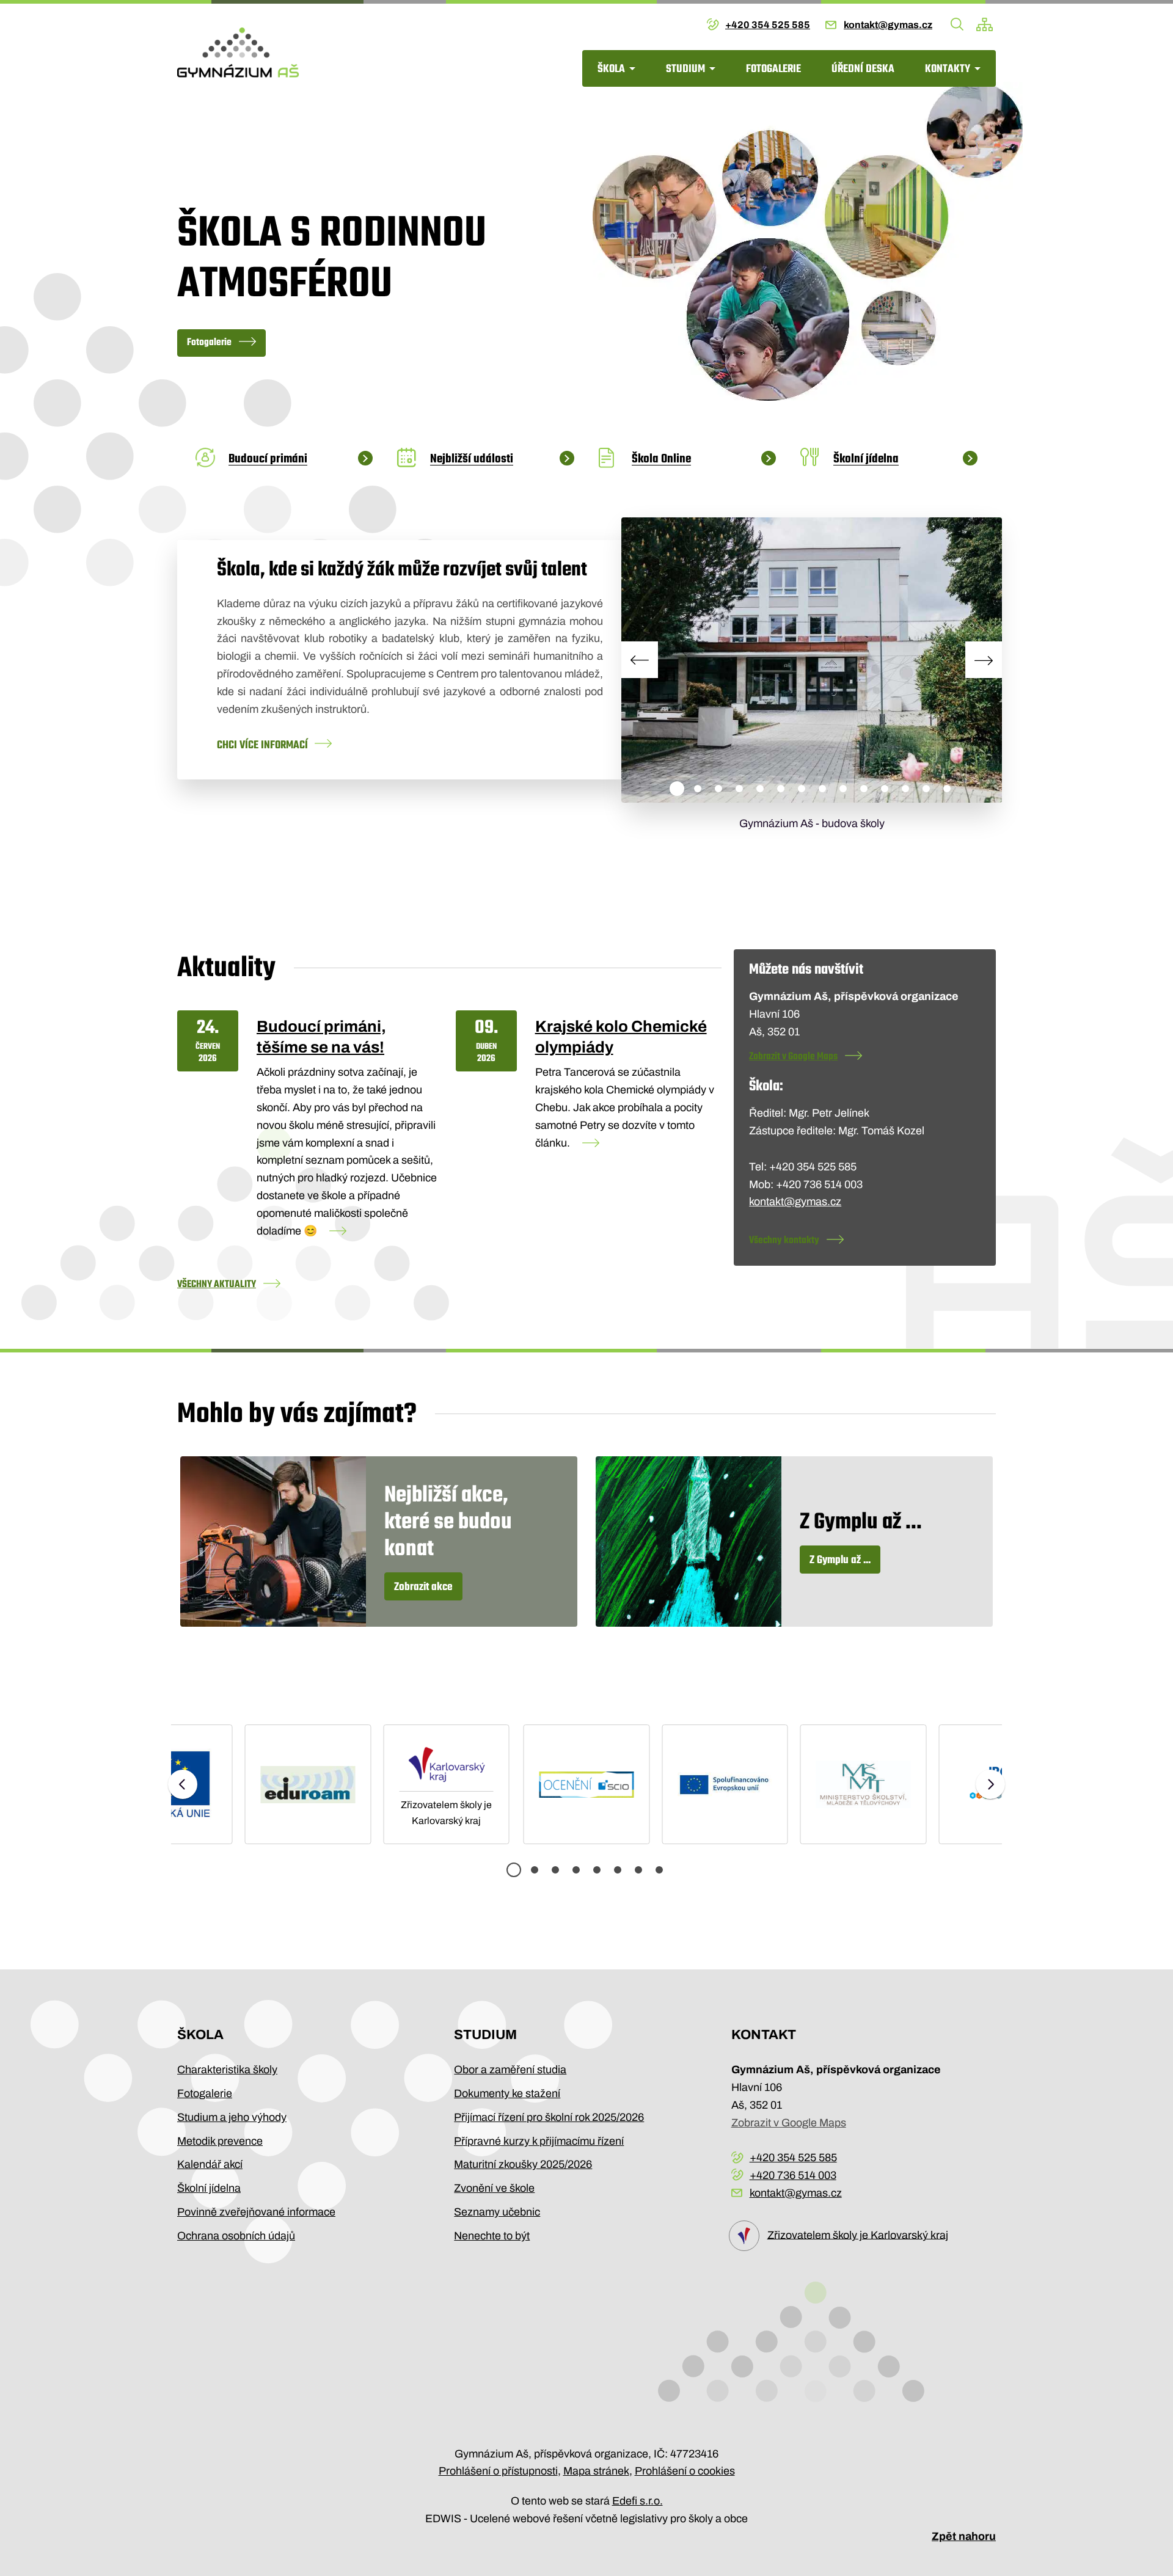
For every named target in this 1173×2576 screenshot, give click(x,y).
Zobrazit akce (423, 1587)
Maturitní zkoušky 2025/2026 (523, 2164)
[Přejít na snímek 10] (864, 789)
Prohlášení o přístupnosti (498, 2471)
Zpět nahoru (964, 2536)
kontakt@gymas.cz (888, 25)
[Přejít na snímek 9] (843, 789)
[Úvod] (238, 53)
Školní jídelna (209, 2188)
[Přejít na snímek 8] (822, 789)
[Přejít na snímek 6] (781, 789)
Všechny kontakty (784, 1241)
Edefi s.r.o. (638, 2501)
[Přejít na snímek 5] (760, 789)
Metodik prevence (220, 2141)
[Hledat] (957, 24)
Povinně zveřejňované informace (256, 2212)
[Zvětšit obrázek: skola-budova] (812, 660)
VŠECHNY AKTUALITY (217, 1285)
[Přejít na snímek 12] (905, 789)
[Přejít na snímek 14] (947, 789)
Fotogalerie (773, 69)
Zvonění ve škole (494, 2188)
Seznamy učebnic (497, 2212)
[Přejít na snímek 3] (718, 789)
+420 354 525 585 (768, 25)
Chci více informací (262, 746)
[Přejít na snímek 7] (802, 789)
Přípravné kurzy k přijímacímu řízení (539, 2141)
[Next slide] (984, 660)
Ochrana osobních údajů (236, 2236)
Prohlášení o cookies (685, 2471)
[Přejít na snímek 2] (698, 789)
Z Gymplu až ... (840, 1560)
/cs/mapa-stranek (985, 24)
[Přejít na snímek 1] (677, 789)
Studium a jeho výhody (232, 2117)
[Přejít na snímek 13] (926, 789)
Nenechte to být (492, 2236)
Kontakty (948, 69)
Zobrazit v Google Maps (793, 1057)
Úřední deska (863, 69)
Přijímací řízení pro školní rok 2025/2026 (549, 2117)
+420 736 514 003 (793, 2175)
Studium (685, 69)
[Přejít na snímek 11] (885, 789)
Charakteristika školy (227, 2070)
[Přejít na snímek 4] (739, 789)
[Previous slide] (640, 660)
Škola (611, 69)
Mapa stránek (596, 2471)
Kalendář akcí (210, 2164)
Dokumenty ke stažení (507, 2093)
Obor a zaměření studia (510, 2070)
